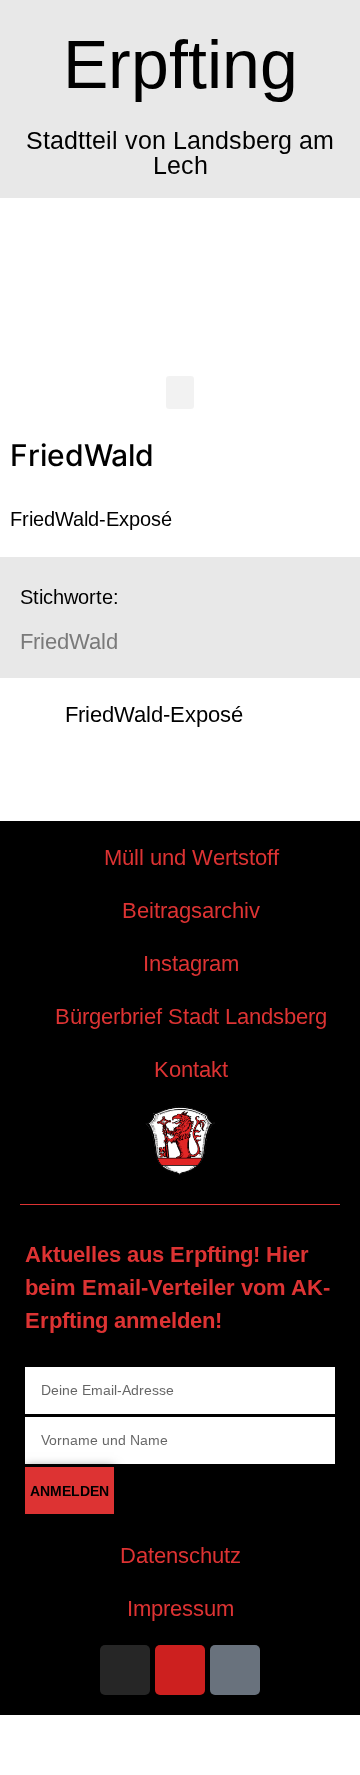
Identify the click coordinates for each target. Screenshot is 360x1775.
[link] (180, 714)
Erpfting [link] (180, 64)
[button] (180, 392)
